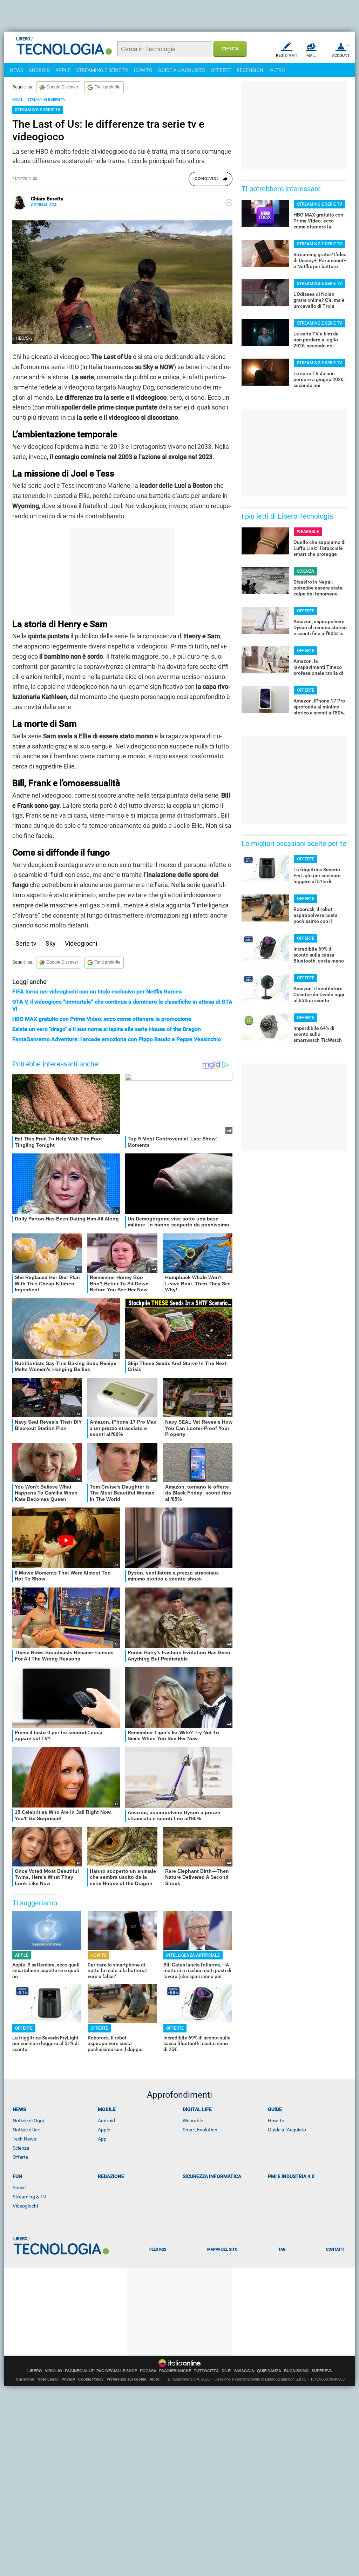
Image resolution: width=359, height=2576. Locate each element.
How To (276, 2121)
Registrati (287, 56)
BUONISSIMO (296, 2371)
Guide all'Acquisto (287, 2130)
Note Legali (48, 2379)
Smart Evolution (200, 2130)
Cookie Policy (91, 2379)
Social (19, 2188)
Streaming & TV (29, 2197)
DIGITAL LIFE (197, 2109)
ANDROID (39, 70)
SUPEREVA (322, 2371)
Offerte (20, 2157)
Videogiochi (81, 943)
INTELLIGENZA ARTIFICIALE (193, 1955)
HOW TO (143, 70)
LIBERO (35, 2371)
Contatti (335, 2249)
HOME (17, 99)
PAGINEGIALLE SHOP (117, 2371)
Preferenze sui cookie (126, 2379)
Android (106, 2121)
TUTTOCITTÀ (206, 2371)
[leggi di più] (229, 202)
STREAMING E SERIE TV (102, 70)
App (102, 2139)
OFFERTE (221, 70)
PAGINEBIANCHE (175, 2371)
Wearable (193, 2121)
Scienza (21, 2148)
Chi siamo (25, 2379)
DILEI (226, 2371)
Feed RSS (158, 2249)
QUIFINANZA (269, 2371)
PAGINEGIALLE (79, 2371)
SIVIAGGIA (244, 2371)
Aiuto (154, 2379)
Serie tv (26, 943)
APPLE (63, 70)
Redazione (111, 2176)
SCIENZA (306, 571)
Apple (104, 2130)
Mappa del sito (222, 2249)
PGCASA (148, 2371)
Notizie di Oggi (28, 2121)
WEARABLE (308, 532)
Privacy (68, 2379)
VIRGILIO (53, 2371)
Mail (311, 56)
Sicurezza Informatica (212, 2176)
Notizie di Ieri (26, 2130)
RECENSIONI (251, 70)
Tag (282, 2249)
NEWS (16, 70)
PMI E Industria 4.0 (291, 2176)
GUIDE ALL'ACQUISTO (182, 70)
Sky (51, 943)
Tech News (24, 2139)
